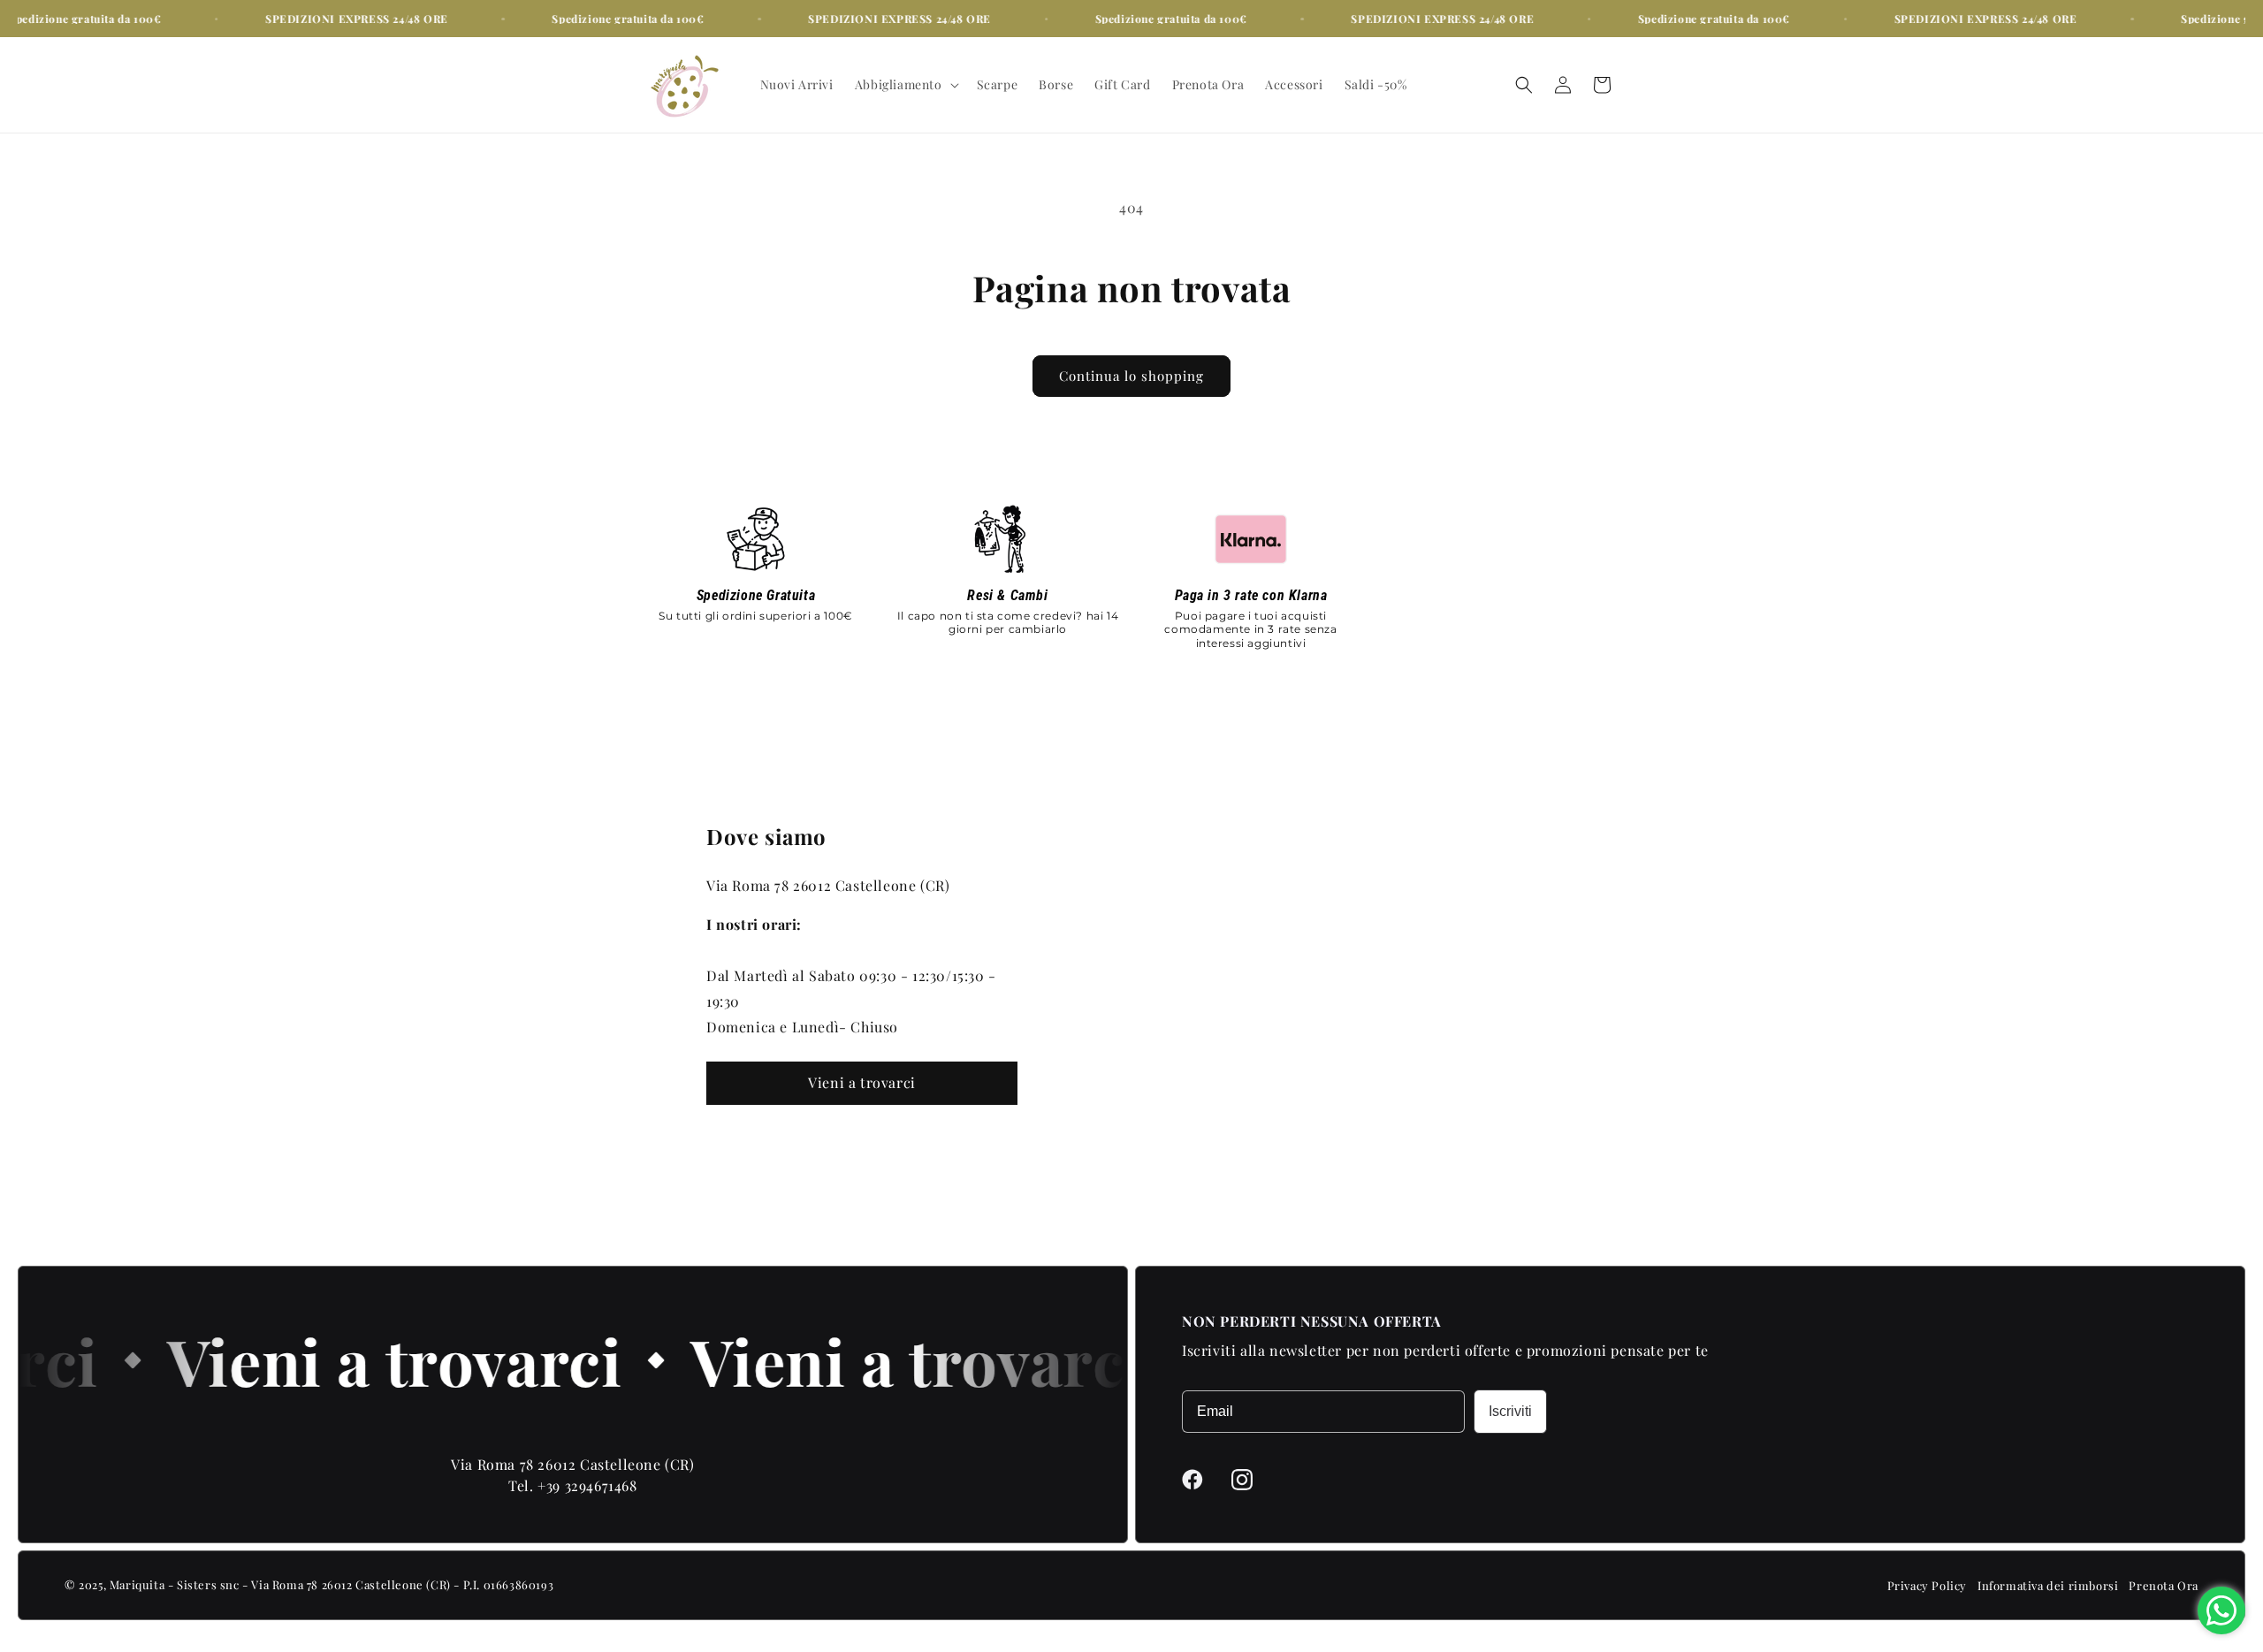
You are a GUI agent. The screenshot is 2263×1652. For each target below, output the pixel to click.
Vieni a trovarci (862, 1082)
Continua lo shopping (1131, 376)
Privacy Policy (1927, 1585)
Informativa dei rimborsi (2048, 1585)
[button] (905, 85)
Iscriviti (1510, 1411)
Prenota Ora (2164, 1585)
